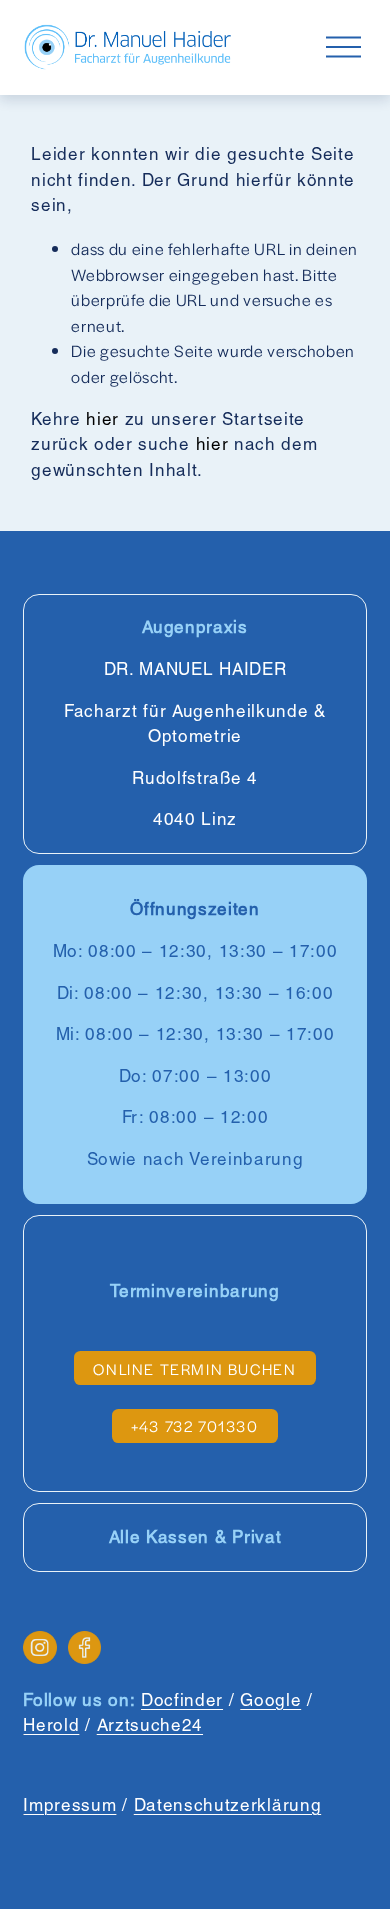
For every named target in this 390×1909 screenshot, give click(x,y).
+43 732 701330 (194, 1425)
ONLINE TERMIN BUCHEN (194, 1368)
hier (102, 419)
